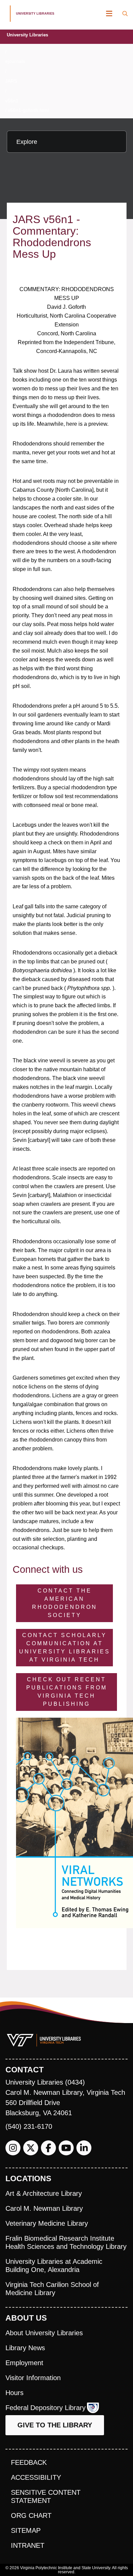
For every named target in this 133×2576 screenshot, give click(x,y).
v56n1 (12, 101)
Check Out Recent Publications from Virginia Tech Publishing (67, 1692)
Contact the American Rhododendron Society (65, 1603)
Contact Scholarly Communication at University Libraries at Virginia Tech (65, 1647)
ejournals (15, 61)
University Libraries (27, 35)
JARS (11, 81)
